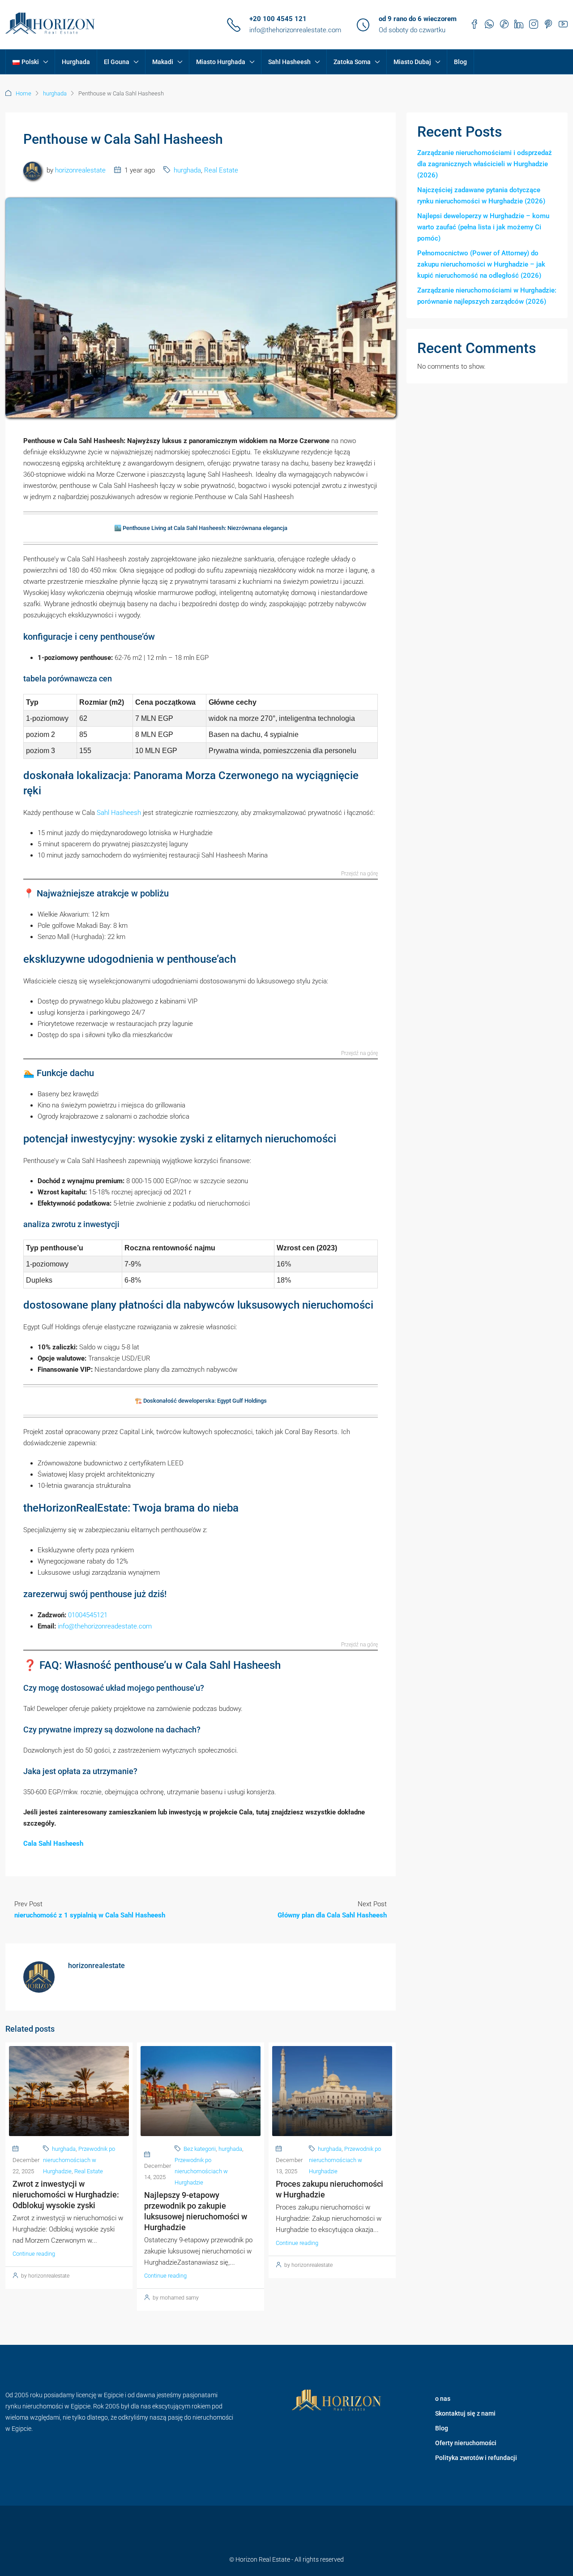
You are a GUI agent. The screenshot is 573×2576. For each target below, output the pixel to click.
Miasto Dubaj (412, 62)
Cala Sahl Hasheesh (53, 1844)
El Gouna (117, 62)
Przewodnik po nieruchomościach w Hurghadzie (79, 2160)
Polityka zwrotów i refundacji (476, 2458)
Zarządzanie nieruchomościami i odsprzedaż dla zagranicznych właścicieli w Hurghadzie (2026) (485, 164)
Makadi (163, 62)
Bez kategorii (200, 2149)
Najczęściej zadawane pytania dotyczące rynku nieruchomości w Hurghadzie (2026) (481, 196)
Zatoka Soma (352, 62)
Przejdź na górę (359, 874)
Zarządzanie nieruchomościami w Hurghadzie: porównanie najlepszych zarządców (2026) (487, 296)
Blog (460, 62)
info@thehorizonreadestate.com (105, 1626)
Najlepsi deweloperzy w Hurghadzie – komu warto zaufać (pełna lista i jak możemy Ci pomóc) (483, 227)
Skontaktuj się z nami (465, 2413)
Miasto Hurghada (221, 62)
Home (24, 93)
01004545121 (88, 1615)
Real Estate (221, 170)
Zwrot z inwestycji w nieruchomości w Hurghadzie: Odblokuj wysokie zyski (66, 2195)
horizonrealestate (80, 170)
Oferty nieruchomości (466, 2443)
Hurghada (76, 62)
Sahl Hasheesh (289, 62)
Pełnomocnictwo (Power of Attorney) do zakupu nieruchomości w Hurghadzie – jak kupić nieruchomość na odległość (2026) (481, 264)
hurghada (55, 93)
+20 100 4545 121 (278, 19)
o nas (443, 2399)
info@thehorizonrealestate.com (295, 30)
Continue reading (34, 2254)
